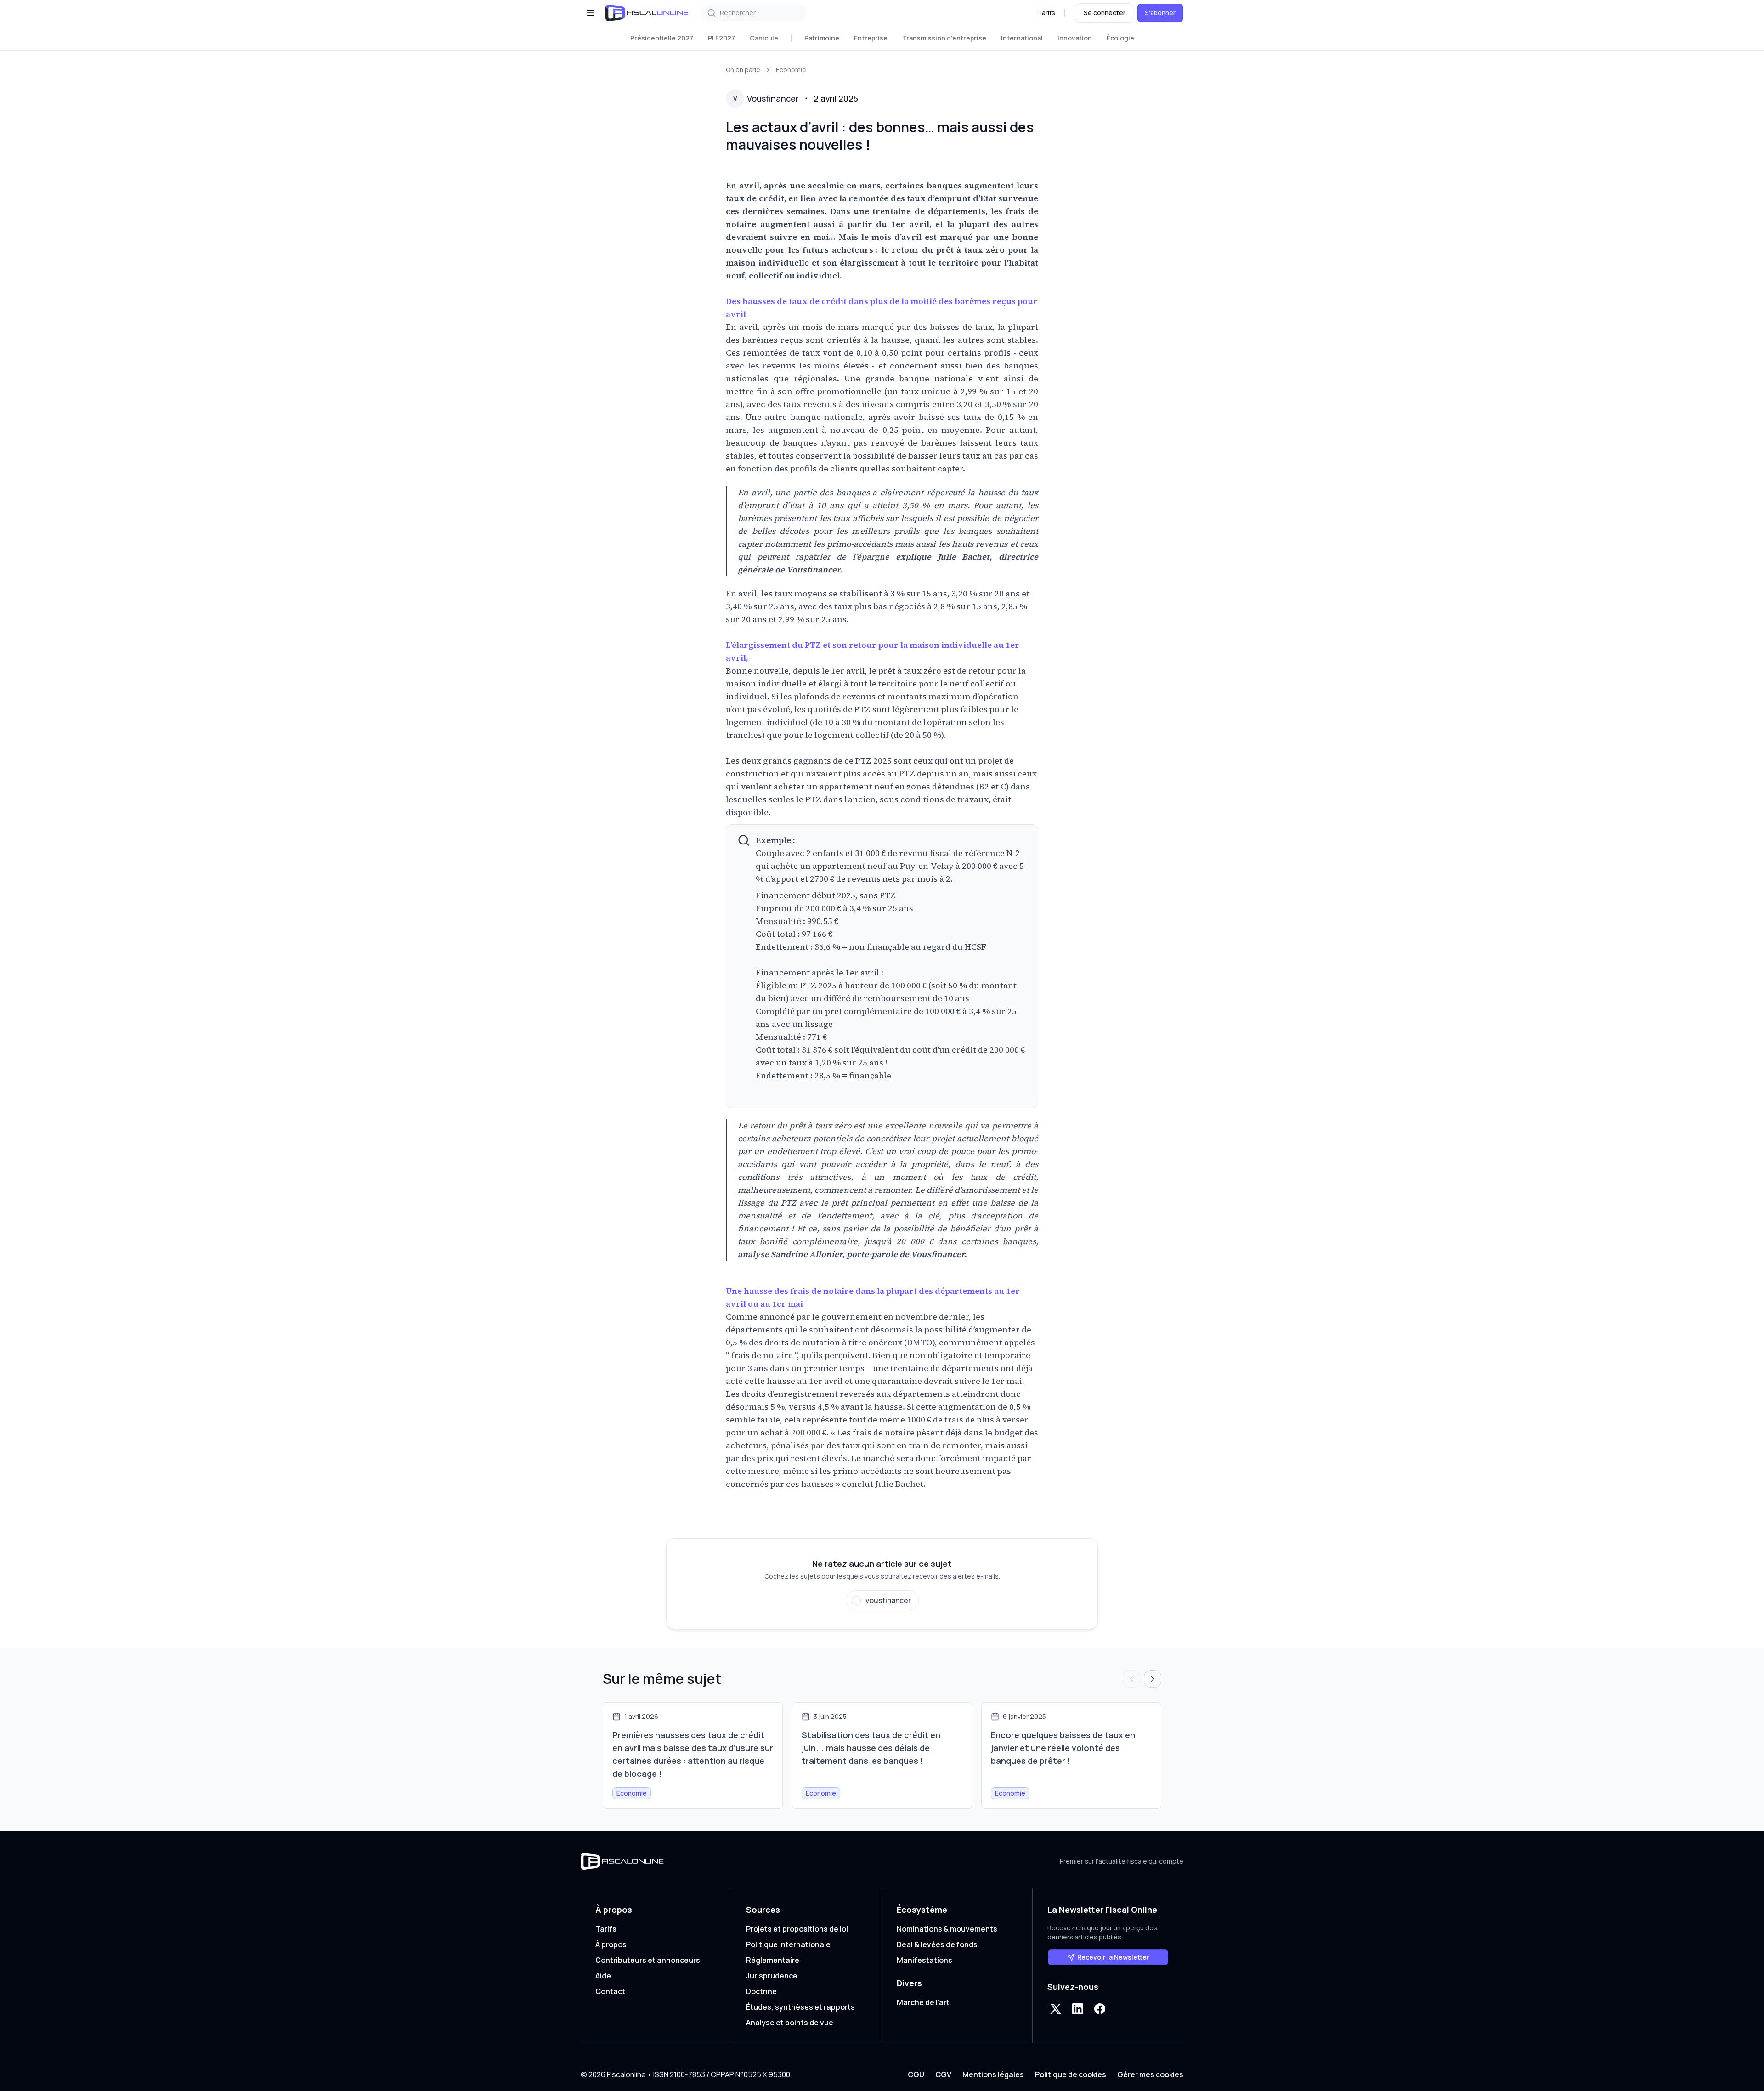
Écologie (1120, 38)
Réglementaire (773, 1960)
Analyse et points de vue (790, 2023)
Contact (610, 1991)
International (1022, 38)
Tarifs (1046, 13)
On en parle (743, 70)
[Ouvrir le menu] (590, 13)
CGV (943, 2074)
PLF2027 (721, 38)
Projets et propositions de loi (797, 1929)
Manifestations (924, 1960)
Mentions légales (993, 2074)
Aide (603, 1976)
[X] (1056, 2009)
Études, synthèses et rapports (800, 2007)
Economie (791, 70)
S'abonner (1160, 13)
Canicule (764, 38)
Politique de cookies (1071, 2074)
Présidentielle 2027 (662, 38)
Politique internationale (788, 1944)
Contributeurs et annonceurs (648, 1960)
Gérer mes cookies (1150, 2074)
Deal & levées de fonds (937, 1944)
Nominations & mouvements (947, 1929)
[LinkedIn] (1078, 2009)
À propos (611, 1944)
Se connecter (1105, 13)
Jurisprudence (772, 1976)
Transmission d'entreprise (944, 38)
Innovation (1075, 38)
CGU (916, 2074)
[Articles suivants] (1153, 1679)
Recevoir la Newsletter (1113, 1957)
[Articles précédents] (1131, 1679)
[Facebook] (1100, 2009)
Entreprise (871, 38)
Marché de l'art (923, 2002)
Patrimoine (822, 38)
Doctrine (761, 1991)
